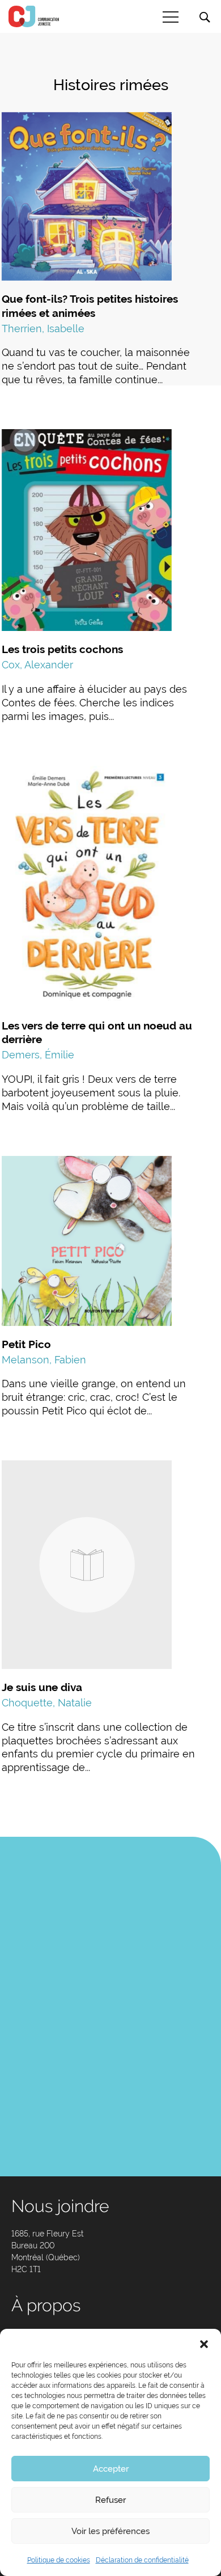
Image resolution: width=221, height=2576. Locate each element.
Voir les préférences (110, 2531)
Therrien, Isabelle (43, 329)
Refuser (110, 2500)
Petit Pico (26, 1344)
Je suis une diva (42, 1687)
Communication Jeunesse (34, 16)
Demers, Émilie (38, 1055)
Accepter (111, 2469)
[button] (204, 2343)
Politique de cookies (59, 2560)
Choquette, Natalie (47, 1703)
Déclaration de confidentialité (142, 2560)
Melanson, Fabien (44, 1360)
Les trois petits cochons (62, 649)
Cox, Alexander (37, 665)
